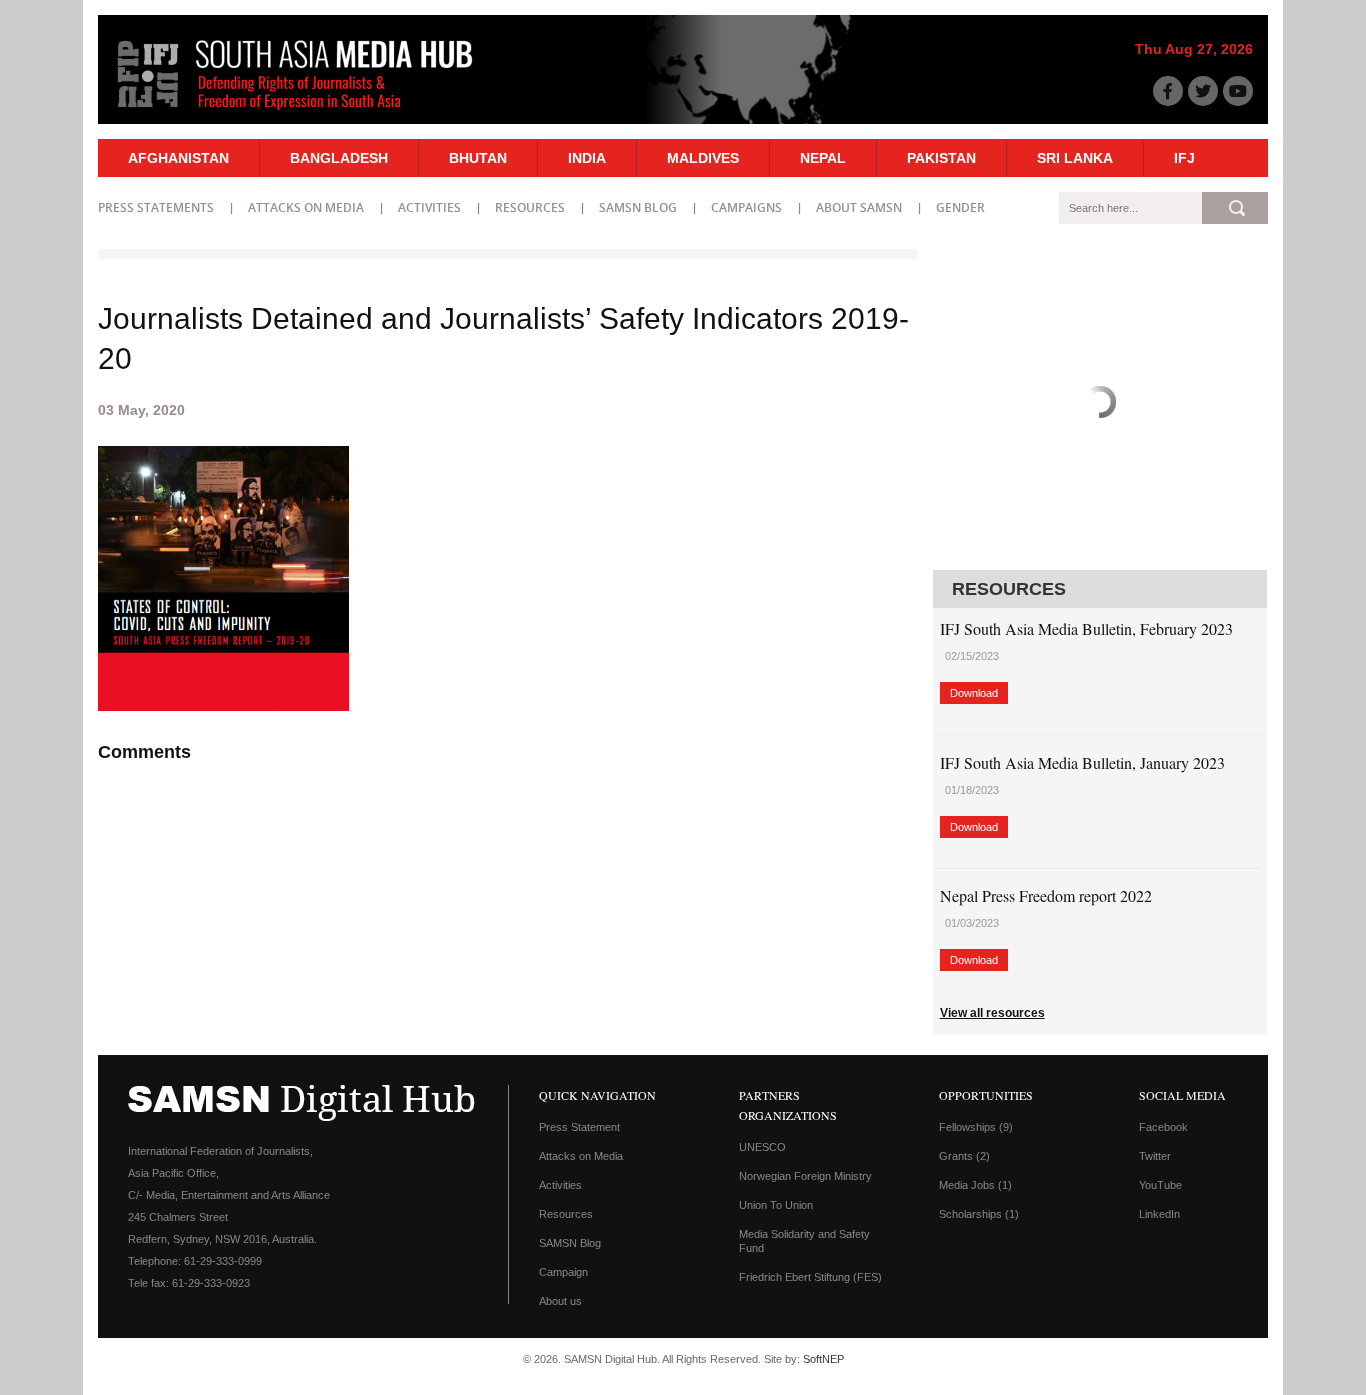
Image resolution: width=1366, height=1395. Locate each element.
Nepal (823, 158)
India (587, 158)
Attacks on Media (306, 207)
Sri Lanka (1075, 158)
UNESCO (762, 1147)
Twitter (1155, 1156)
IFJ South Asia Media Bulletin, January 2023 (1082, 762)
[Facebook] (1168, 91)
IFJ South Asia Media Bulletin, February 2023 (1086, 628)
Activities (429, 207)
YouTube (1160, 1185)
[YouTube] (1238, 91)
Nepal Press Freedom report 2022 (1046, 895)
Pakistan (941, 158)
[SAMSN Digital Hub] (310, 113)
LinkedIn (1159, 1214)
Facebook (1163, 1127)
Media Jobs (975, 1185)
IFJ (1184, 158)
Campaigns (746, 207)
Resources (530, 207)
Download (974, 693)
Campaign (563, 1272)
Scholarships (979, 1214)
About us (560, 1301)
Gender (960, 207)
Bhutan (478, 158)
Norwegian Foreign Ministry (805, 1176)
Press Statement (579, 1127)
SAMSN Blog (638, 207)
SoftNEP (823, 1359)
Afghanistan (178, 158)
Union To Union (776, 1205)
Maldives (703, 158)
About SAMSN (859, 207)
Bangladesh (339, 158)
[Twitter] (1203, 91)
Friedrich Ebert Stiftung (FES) (810, 1277)
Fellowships (976, 1127)
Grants (964, 1156)
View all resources (992, 1013)
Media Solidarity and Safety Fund (804, 1241)
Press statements (156, 207)
